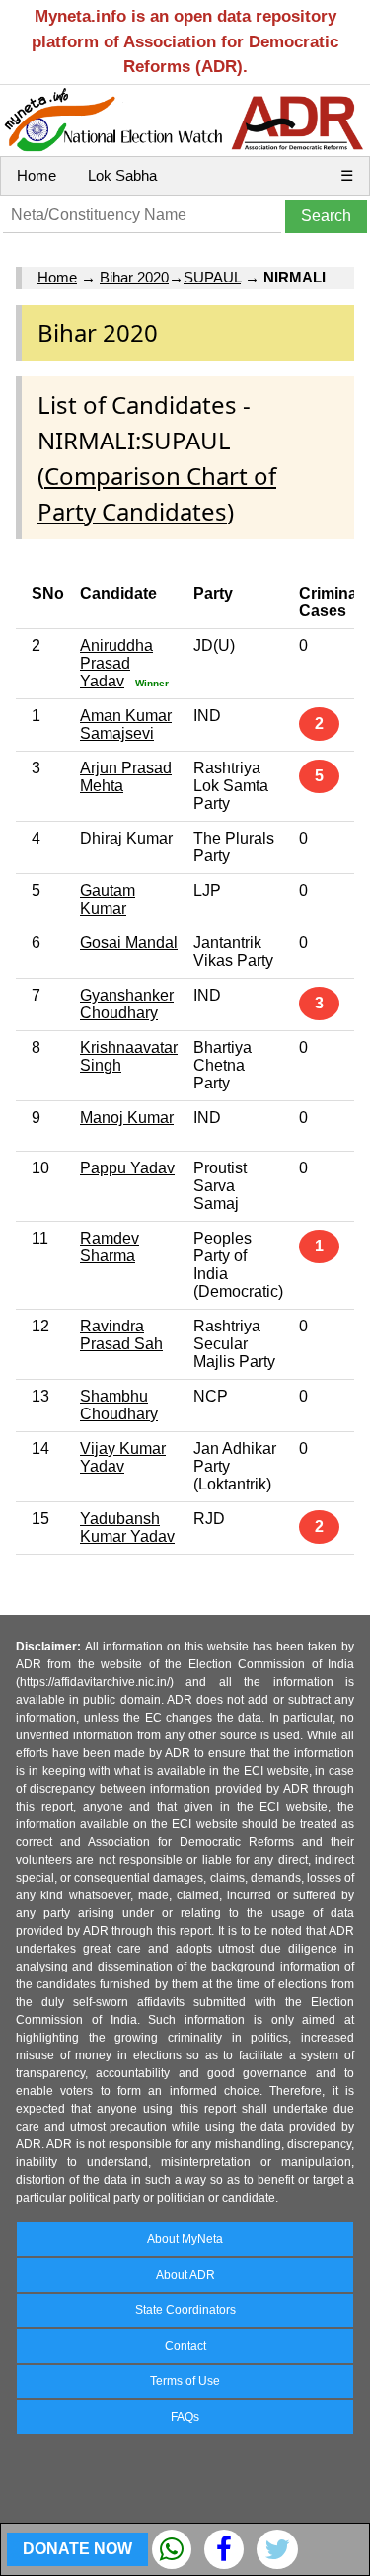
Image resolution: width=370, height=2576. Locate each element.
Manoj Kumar (127, 1118)
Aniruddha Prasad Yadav (116, 663)
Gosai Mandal (129, 943)
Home (37, 175)
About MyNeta (185, 2239)
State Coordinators (185, 2310)
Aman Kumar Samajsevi (126, 724)
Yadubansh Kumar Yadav (127, 1528)
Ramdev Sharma (110, 1247)
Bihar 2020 (134, 277)
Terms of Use (185, 2381)
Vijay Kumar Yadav (123, 1457)
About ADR (185, 2275)
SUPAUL (212, 277)
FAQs (185, 2417)
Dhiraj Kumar (126, 838)
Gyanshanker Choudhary (127, 1004)
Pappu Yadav (127, 1168)
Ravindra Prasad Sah (121, 1335)
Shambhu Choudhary (119, 1405)
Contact (185, 2346)
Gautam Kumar (108, 899)
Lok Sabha (122, 175)
